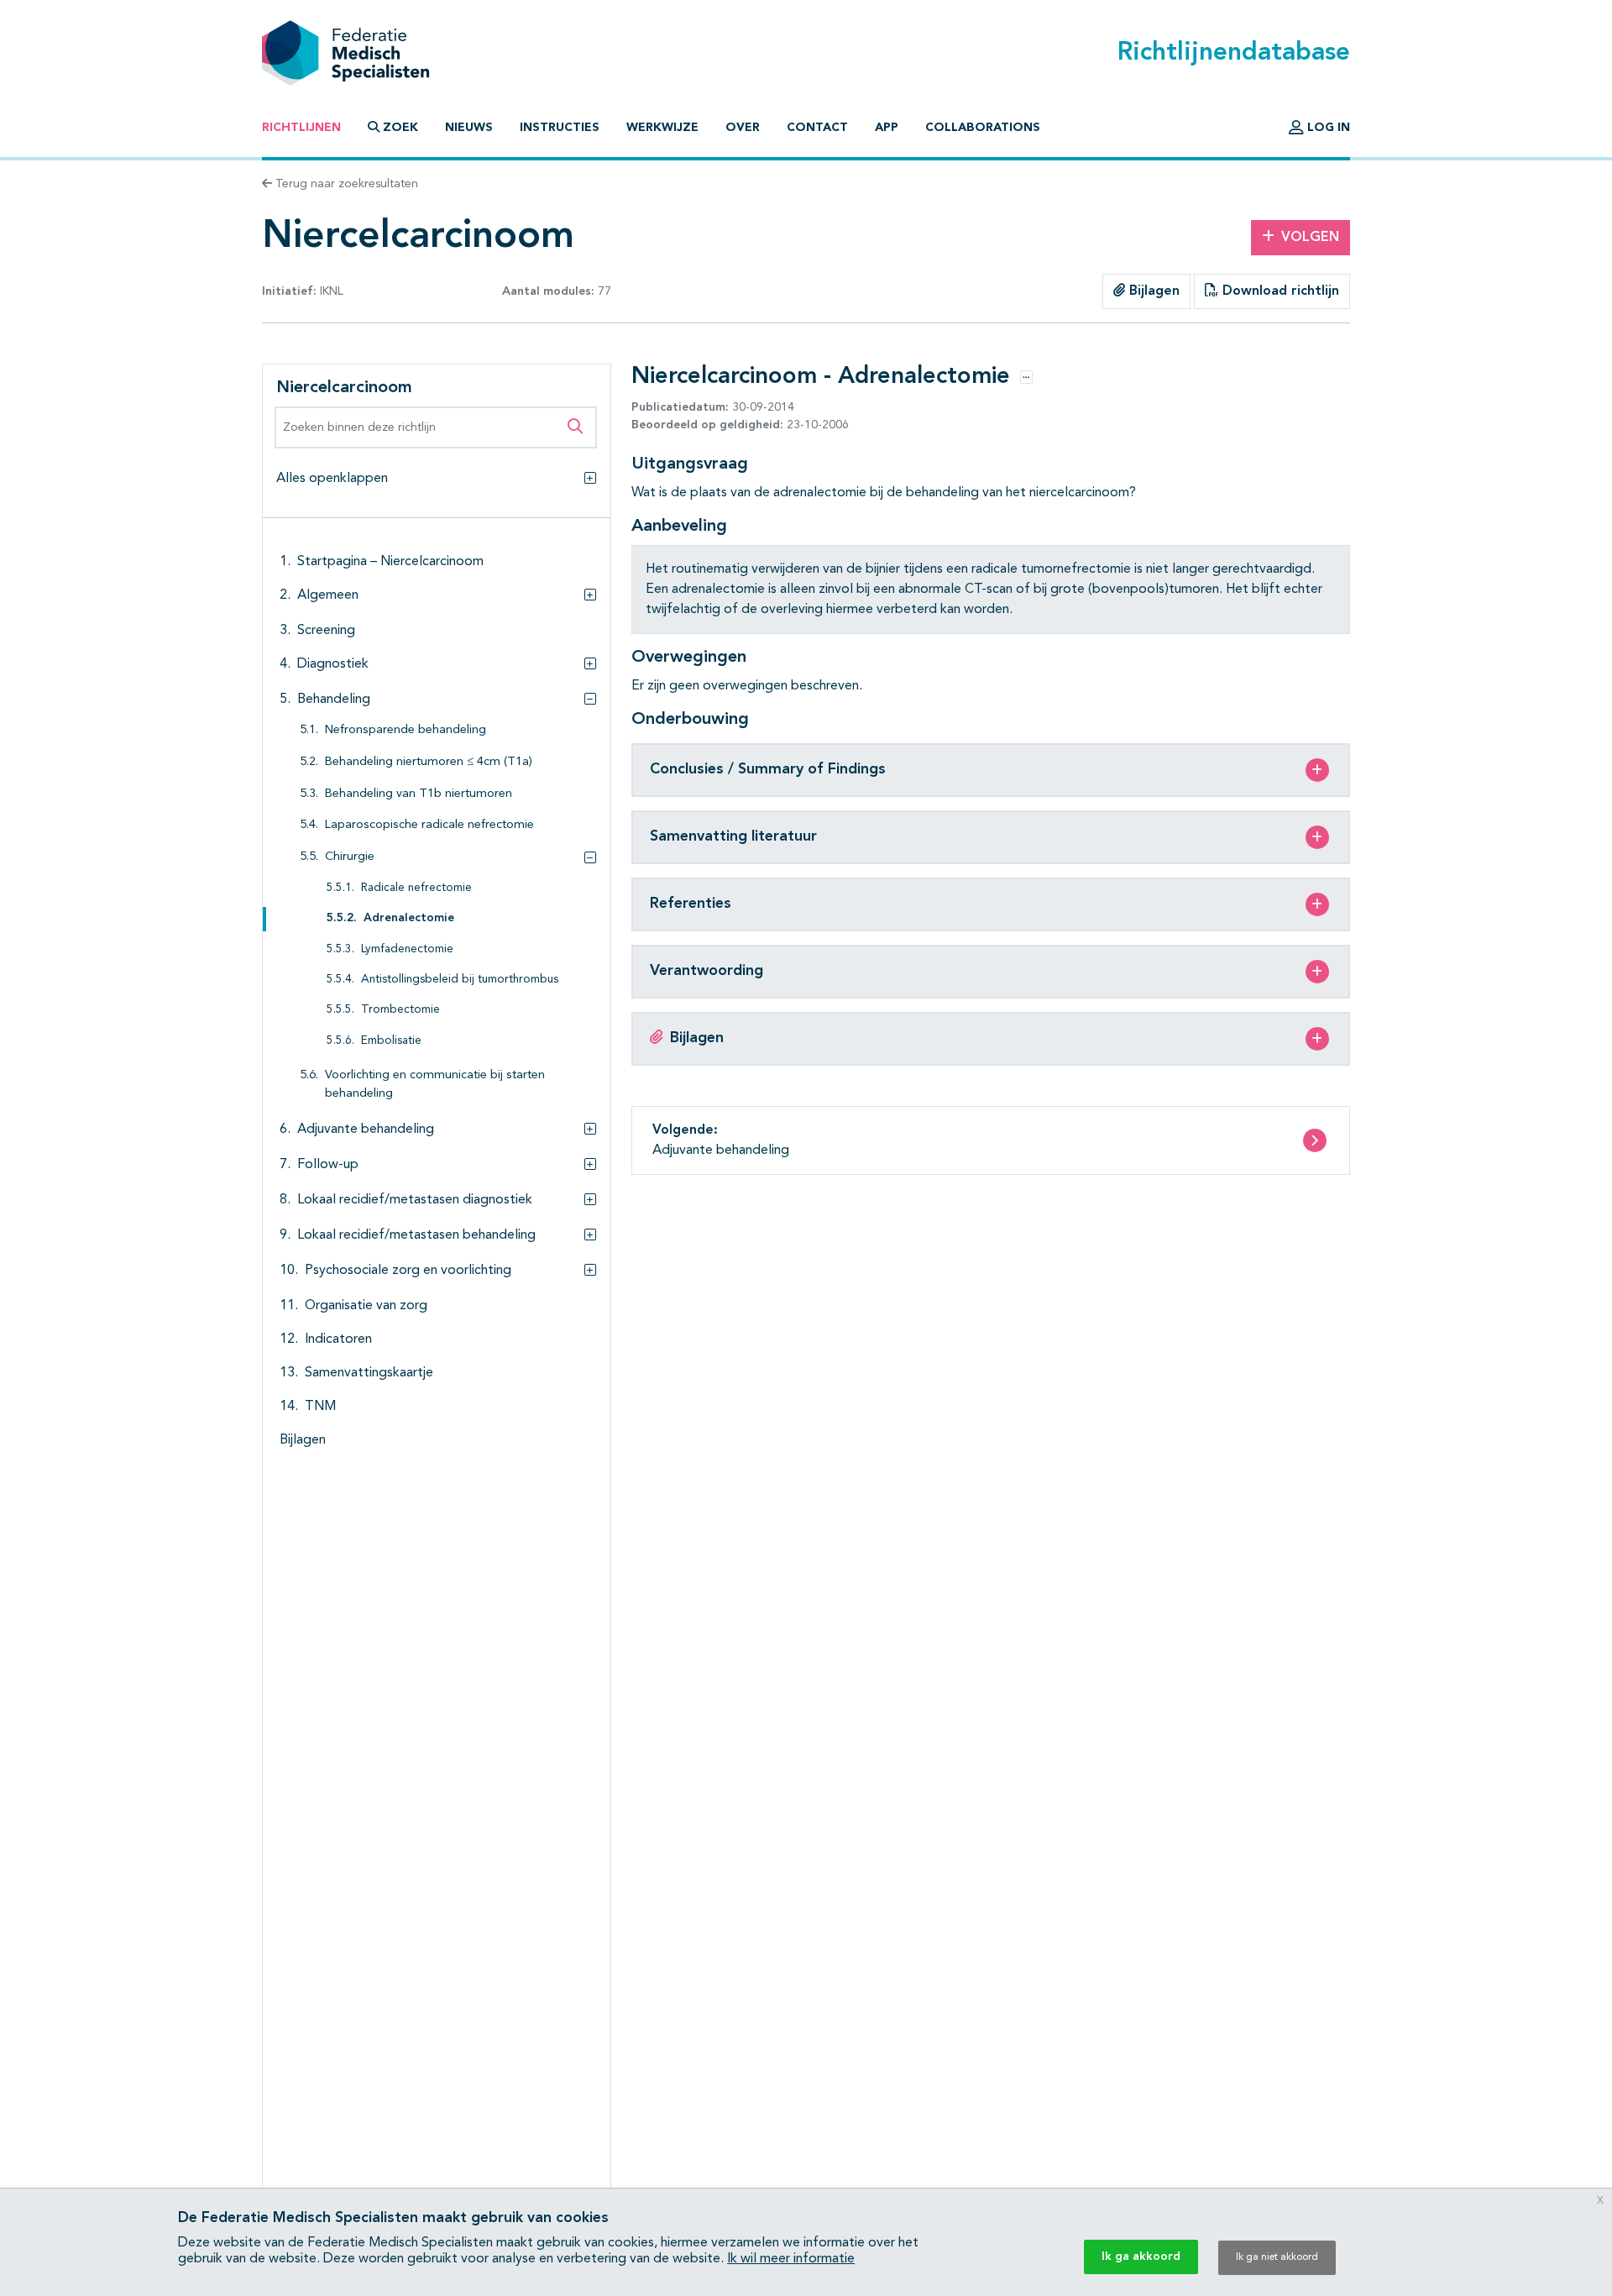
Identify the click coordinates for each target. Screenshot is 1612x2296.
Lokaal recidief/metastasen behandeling (416, 1235)
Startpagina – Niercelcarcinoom (390, 562)
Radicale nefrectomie (416, 888)
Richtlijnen (301, 128)
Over (743, 128)
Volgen (1310, 238)
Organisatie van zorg (366, 1306)
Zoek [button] (400, 128)
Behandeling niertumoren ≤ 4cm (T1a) (429, 762)
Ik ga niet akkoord (1277, 2257)
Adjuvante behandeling (366, 1130)
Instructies (560, 128)
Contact (817, 128)
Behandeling (334, 700)
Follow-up (328, 1165)
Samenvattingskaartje (369, 1373)
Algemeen (328, 595)
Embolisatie (391, 1041)
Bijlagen (1152, 291)
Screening (326, 631)
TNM (320, 1407)
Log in (1327, 128)
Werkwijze (662, 128)
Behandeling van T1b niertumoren (419, 794)
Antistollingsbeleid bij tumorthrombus (460, 980)
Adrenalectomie (409, 918)
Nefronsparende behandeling (406, 730)
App (887, 128)
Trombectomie (400, 1010)
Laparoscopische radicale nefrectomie (429, 825)
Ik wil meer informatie (791, 2259)
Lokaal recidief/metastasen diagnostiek (415, 1200)
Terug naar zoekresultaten (345, 184)
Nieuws (469, 128)
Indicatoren (338, 1339)
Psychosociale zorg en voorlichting (408, 1271)
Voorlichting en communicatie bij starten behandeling (435, 1085)
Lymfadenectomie (407, 949)
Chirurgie (350, 857)
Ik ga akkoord (1141, 2257)
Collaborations (983, 128)
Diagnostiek (333, 664)
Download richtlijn (1279, 291)
